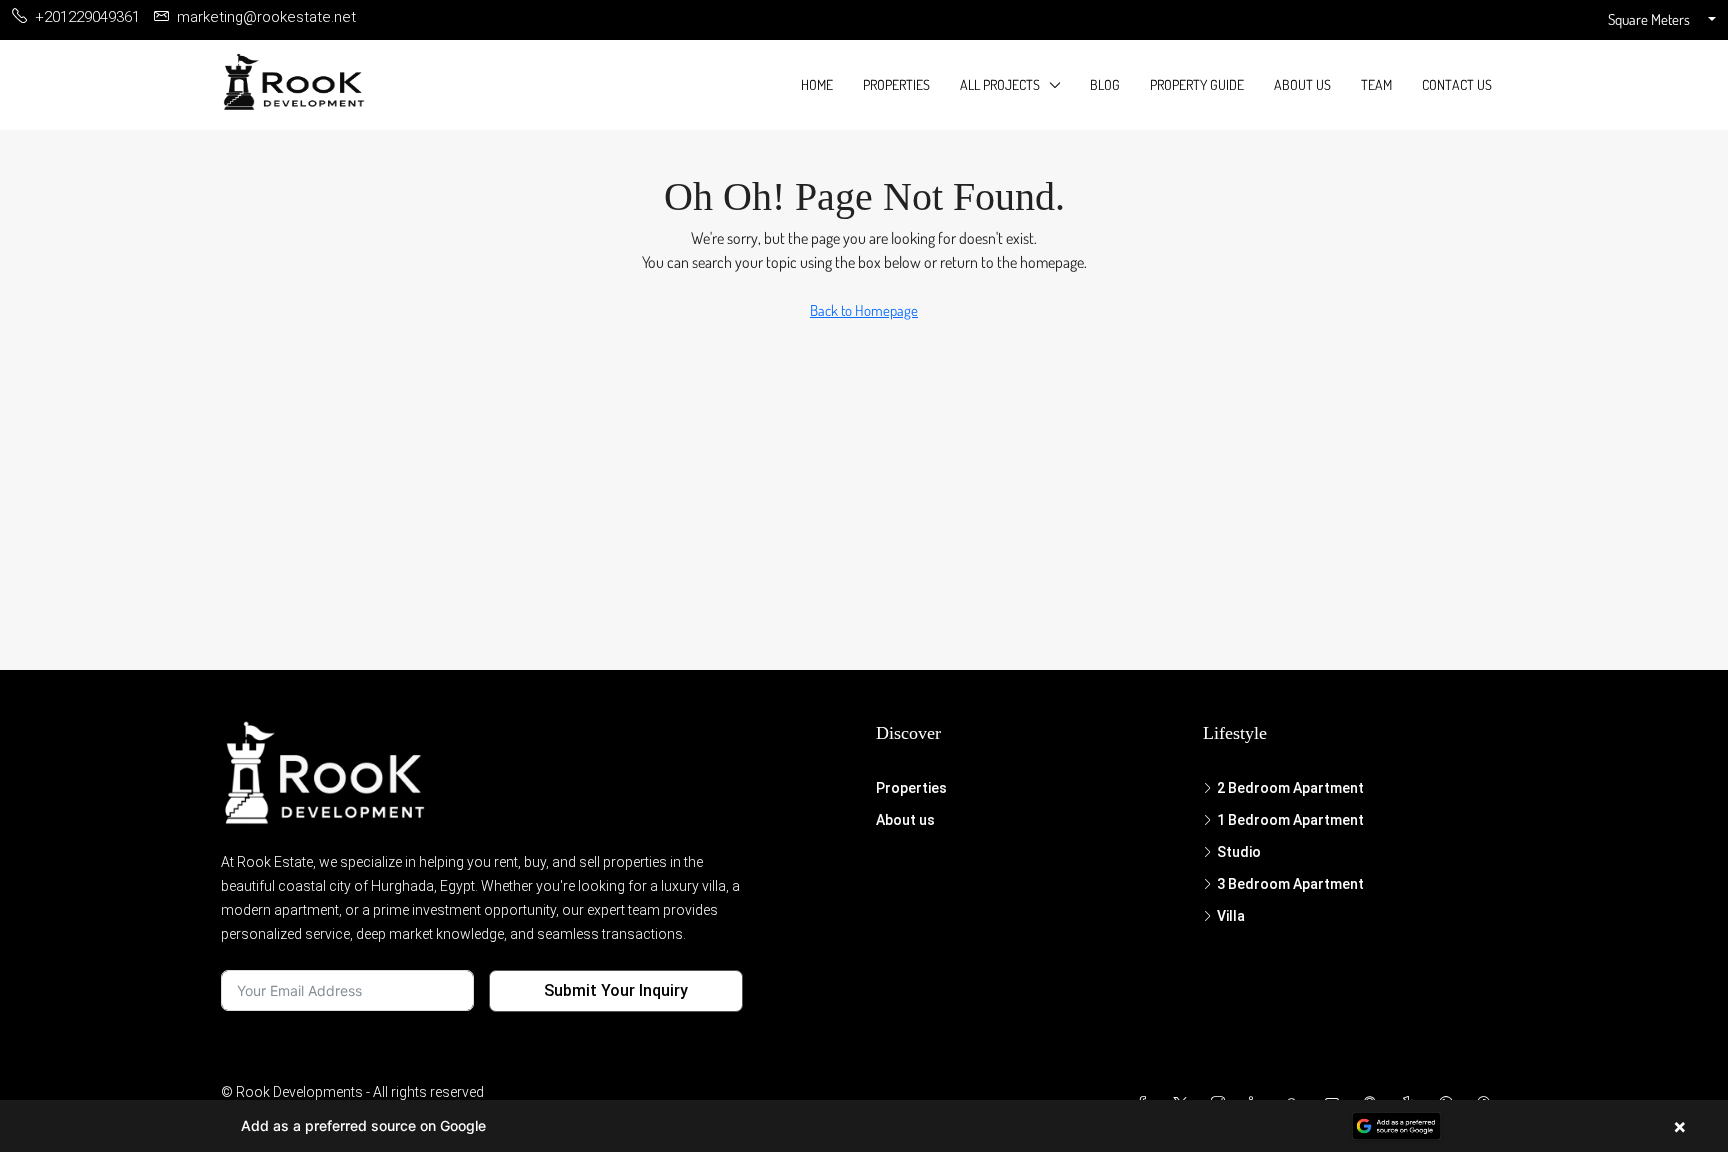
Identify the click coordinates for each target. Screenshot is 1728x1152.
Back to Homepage (864, 310)
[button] (864, 1126)
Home (817, 84)
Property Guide (1197, 84)
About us (1302, 84)
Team (1376, 84)
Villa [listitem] (1231, 916)
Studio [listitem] (1239, 852)
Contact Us (1457, 84)
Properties (896, 84)
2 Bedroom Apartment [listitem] (1290, 788)
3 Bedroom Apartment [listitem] (1290, 884)
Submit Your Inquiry (616, 990)
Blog (1105, 84)
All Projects (1000, 84)
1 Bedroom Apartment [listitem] (1290, 820)
